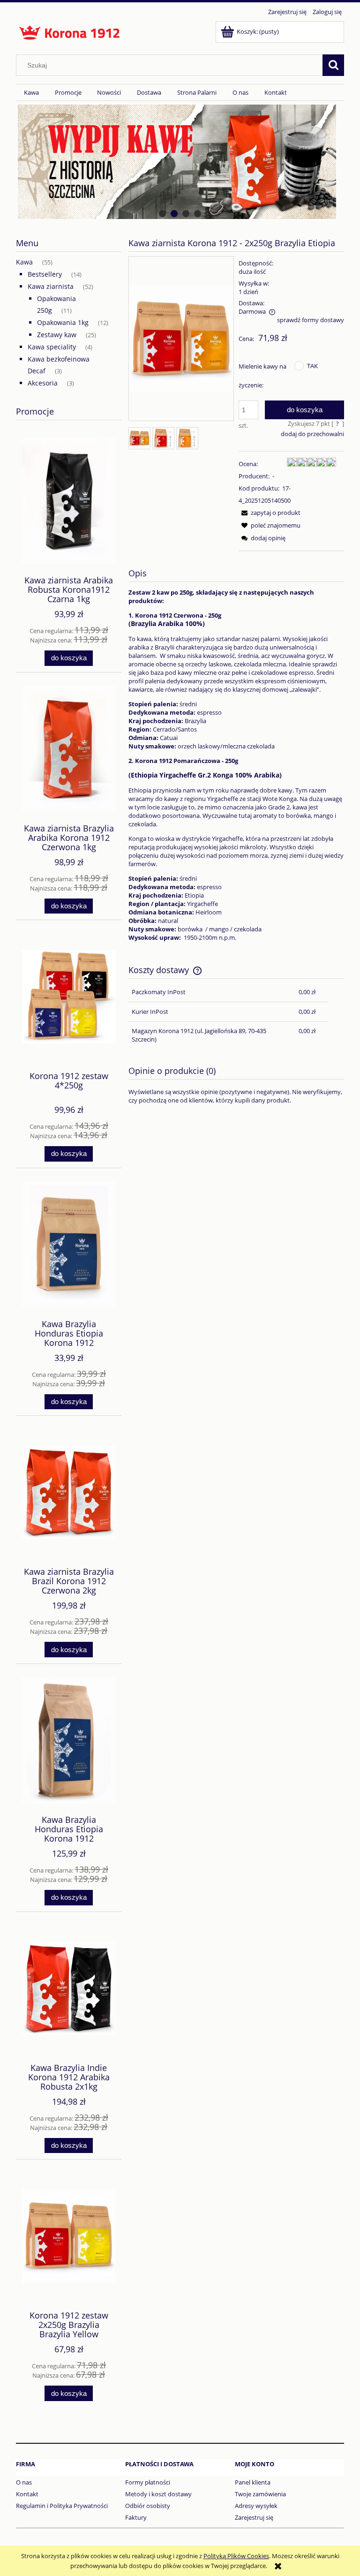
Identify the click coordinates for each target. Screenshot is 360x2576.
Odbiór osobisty (148, 2506)
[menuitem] (31, 93)
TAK (312, 366)
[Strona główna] (70, 31)
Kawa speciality (52, 347)
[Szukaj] (333, 65)
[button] (270, 513)
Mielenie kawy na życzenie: (262, 376)
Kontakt (27, 2494)
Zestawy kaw (57, 335)
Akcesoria (43, 383)
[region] (180, 162)
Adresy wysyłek (256, 2506)
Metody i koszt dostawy (158, 2494)
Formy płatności (148, 2482)
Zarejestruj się (254, 2517)
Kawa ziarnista (51, 286)
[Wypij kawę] (180, 162)
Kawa (24, 262)
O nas (24, 2482)
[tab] (162, 214)
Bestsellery (45, 274)
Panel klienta (253, 2482)
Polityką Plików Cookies (236, 2556)
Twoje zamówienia (260, 2494)
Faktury (136, 2517)
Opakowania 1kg (63, 322)
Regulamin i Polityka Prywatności (62, 2506)
